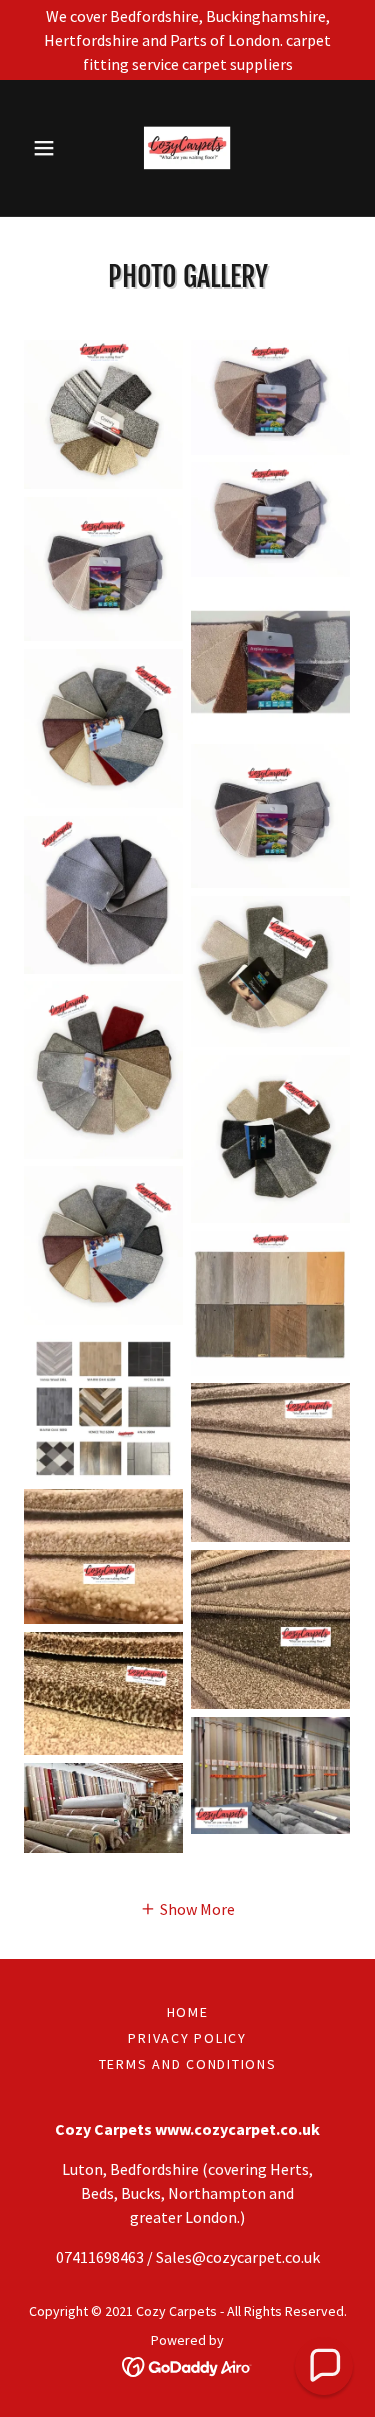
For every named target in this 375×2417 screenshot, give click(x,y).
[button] (48, 148)
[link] (187, 148)
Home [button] (188, 2012)
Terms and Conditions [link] (188, 2064)
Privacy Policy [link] (187, 2038)
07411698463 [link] (100, 2257)
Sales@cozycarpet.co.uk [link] (238, 2257)
